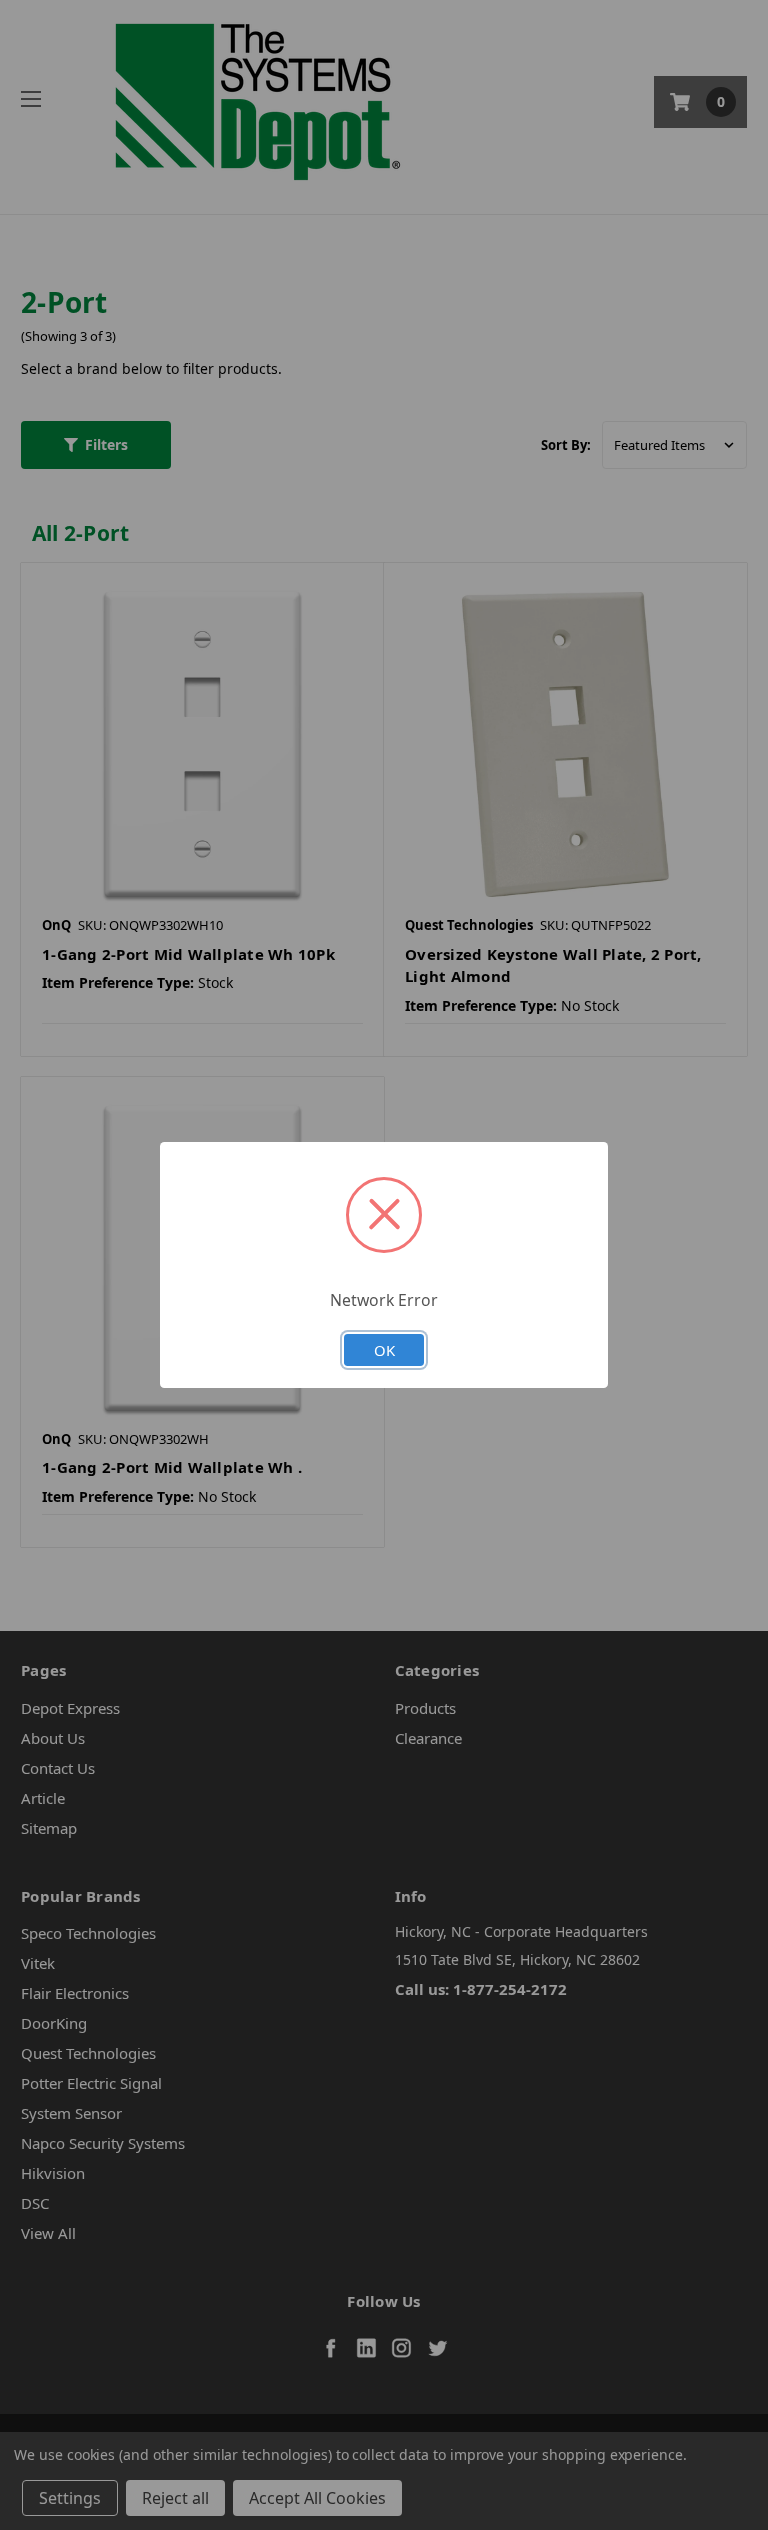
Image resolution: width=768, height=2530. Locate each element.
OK (384, 1350)
